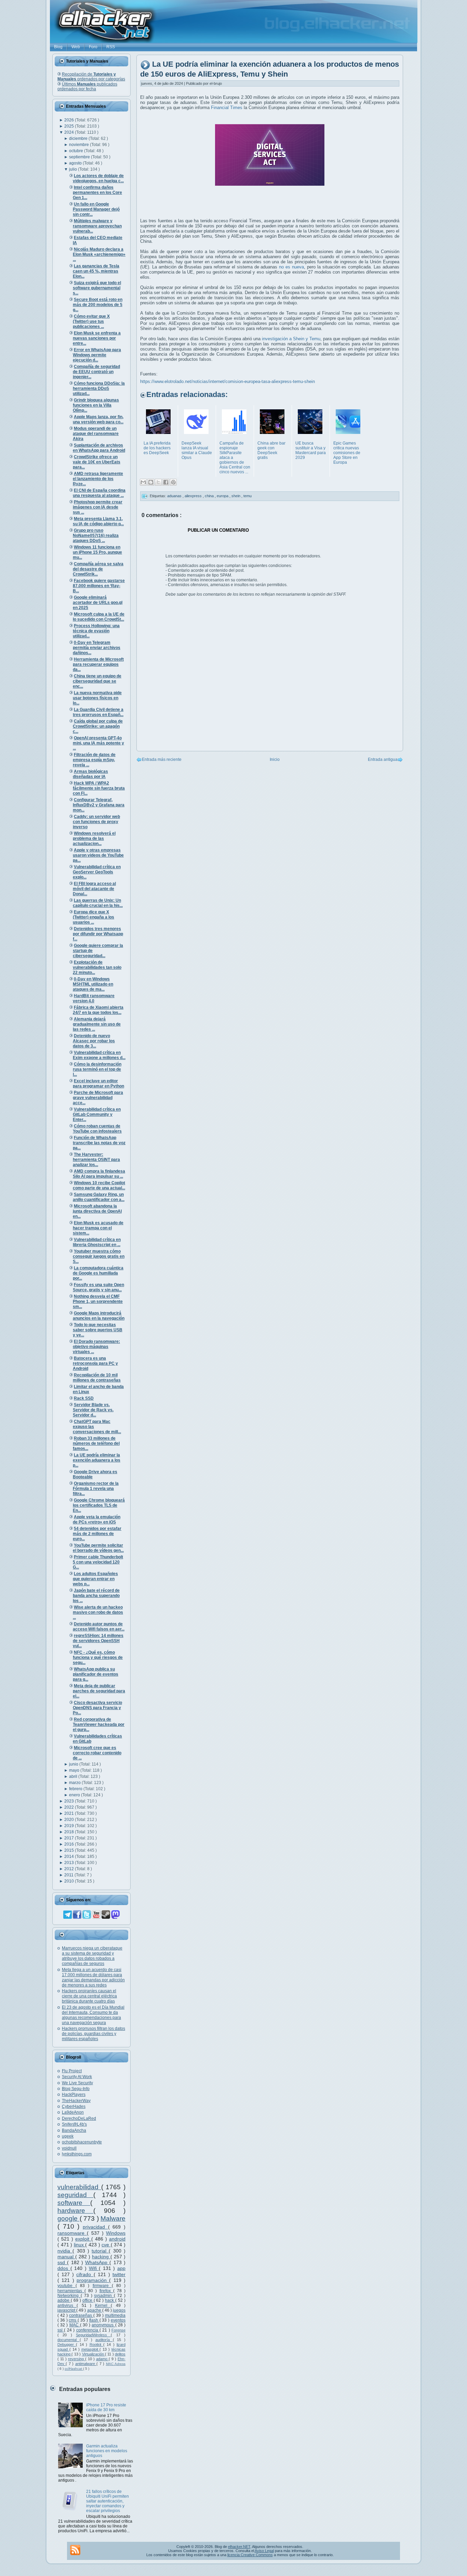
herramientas (71, 2291)
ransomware (72, 2233)
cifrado (85, 2274)
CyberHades (74, 2106)
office (88, 2300)
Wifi (94, 2268)
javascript (67, 2310)
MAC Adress (116, 2364)
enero (75, 1795)
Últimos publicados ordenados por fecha (87, 87)
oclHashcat (74, 2369)
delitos (120, 2354)
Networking (69, 2296)
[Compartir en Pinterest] (173, 482)
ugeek (68, 2136)
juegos (119, 2310)
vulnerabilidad (79, 2187)
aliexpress (194, 496)
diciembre (79, 138)
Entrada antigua (383, 759)
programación (93, 2280)
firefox (106, 2291)
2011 (69, 1875)
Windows (116, 2233)
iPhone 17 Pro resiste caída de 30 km (106, 2407)
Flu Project (72, 2071)
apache (95, 2310)
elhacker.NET (239, 2547)
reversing (77, 2359)
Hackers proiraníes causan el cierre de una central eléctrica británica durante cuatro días (89, 1996)
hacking (101, 2257)
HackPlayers (74, 2095)
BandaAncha (74, 2130)
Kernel (103, 2306)
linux (80, 2245)
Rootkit (96, 2344)
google (69, 2218)
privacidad (95, 2227)
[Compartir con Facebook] (166, 482)
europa (223, 496)
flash (94, 2320)
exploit (83, 2239)
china (210, 496)
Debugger (67, 2344)
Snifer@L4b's (74, 2124)
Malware (113, 2218)
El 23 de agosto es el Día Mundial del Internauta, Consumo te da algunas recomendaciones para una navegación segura (93, 2015)
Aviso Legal (264, 2551)
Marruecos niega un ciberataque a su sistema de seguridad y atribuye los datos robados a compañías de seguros (92, 1956)
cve (106, 2245)
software (74, 2203)
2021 (70, 1813)
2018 (70, 1832)
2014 (70, 1857)
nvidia (65, 2251)
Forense (118, 2330)
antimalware (86, 2364)
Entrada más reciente (162, 759)
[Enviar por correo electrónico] (143, 482)
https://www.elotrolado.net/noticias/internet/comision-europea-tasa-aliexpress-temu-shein (228, 381)
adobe (64, 2300)
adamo (102, 2359)
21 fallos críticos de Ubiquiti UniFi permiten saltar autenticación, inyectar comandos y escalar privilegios (108, 2501)
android (117, 2239)
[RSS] (75, 2550)
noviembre (79, 145)
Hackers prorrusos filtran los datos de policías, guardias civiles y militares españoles (94, 2034)
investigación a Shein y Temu (291, 339)
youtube (66, 2286)
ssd (62, 2262)
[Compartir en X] (158, 482)
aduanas (175, 496)
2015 (70, 1850)
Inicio (275, 759)
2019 (70, 1826)
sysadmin (104, 2296)
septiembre (80, 157)
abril (74, 1776)
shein (236, 496)
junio (74, 1764)
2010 (70, 1881)
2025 (70, 126)
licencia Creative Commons (250, 2555)
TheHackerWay (76, 2101)
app (121, 2268)
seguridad (75, 2195)
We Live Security (77, 2083)
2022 (70, 1807)
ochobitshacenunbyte (82, 2142)
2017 (70, 1838)
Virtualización (94, 2354)
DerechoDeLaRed (79, 2118)
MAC (75, 2325)
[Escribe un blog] (151, 482)
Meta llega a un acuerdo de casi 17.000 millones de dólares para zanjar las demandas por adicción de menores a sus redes (93, 1977)
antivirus (67, 2306)
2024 (70, 132)
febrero (76, 1789)
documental (69, 2340)
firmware (102, 2286)
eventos (118, 2320)
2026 (70, 120)
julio (74, 169)
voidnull (69, 2148)
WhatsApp (97, 2262)
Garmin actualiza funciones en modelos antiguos (107, 2451)
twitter (119, 2274)
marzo (75, 1783)
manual (66, 2257)
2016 (70, 1844)
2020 (70, 1820)
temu (248, 496)
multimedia (115, 2315)
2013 (70, 1863)
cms (73, 2320)
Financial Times (227, 108)
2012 (70, 1869)
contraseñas (81, 2315)
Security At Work (77, 2077)
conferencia (88, 2330)
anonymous (103, 2325)
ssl (61, 2330)
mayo (75, 1770)
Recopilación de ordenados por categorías (91, 77)
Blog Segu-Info (76, 2089)
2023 (70, 1801)
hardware (75, 2211)
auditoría (104, 2340)
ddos (64, 2268)
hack (110, 2300)
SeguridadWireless (93, 2335)
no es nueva (291, 267)
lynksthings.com (77, 2154)
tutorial (100, 2251)
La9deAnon (73, 2112)
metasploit (91, 2349)
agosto (76, 163)
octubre (77, 151)
